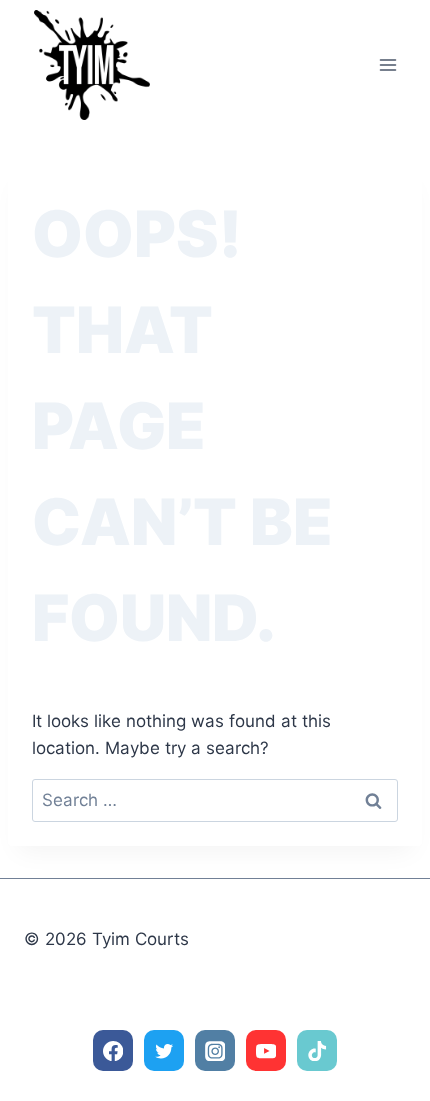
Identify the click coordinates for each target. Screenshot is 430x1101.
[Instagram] (215, 1050)
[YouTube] (266, 1050)
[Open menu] (387, 64)
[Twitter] (164, 1050)
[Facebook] (113, 1050)
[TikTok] (317, 1050)
